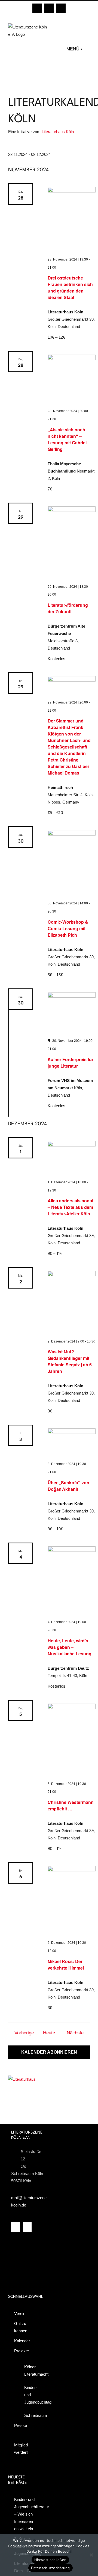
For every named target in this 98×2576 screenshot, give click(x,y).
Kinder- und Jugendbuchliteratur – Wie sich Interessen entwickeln (26, 2514)
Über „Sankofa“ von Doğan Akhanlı (68, 1486)
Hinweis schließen (50, 2560)
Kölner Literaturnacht (30, 2371)
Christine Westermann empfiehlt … (71, 1805)
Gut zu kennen (21, 2327)
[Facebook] (16, 2227)
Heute (49, 2033)
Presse (21, 2425)
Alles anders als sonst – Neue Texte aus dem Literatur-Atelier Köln (71, 1207)
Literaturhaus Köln (58, 132)
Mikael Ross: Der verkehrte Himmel (66, 1965)
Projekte (22, 2351)
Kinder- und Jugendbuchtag (30, 2395)
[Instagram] (27, 2227)
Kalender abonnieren (49, 2052)
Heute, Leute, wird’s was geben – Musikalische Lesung (70, 1647)
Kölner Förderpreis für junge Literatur (71, 1063)
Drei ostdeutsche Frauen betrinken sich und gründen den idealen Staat (70, 288)
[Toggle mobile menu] (87, 49)
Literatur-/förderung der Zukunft (68, 608)
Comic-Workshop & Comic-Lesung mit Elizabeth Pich (68, 928)
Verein (20, 2313)
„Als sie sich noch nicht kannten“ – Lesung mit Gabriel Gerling (67, 439)
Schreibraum (30, 2415)
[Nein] (91, 2555)
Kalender (22, 2341)
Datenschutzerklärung (50, 2568)
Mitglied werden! (21, 2449)
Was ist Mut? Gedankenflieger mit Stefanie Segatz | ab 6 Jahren (70, 1361)
